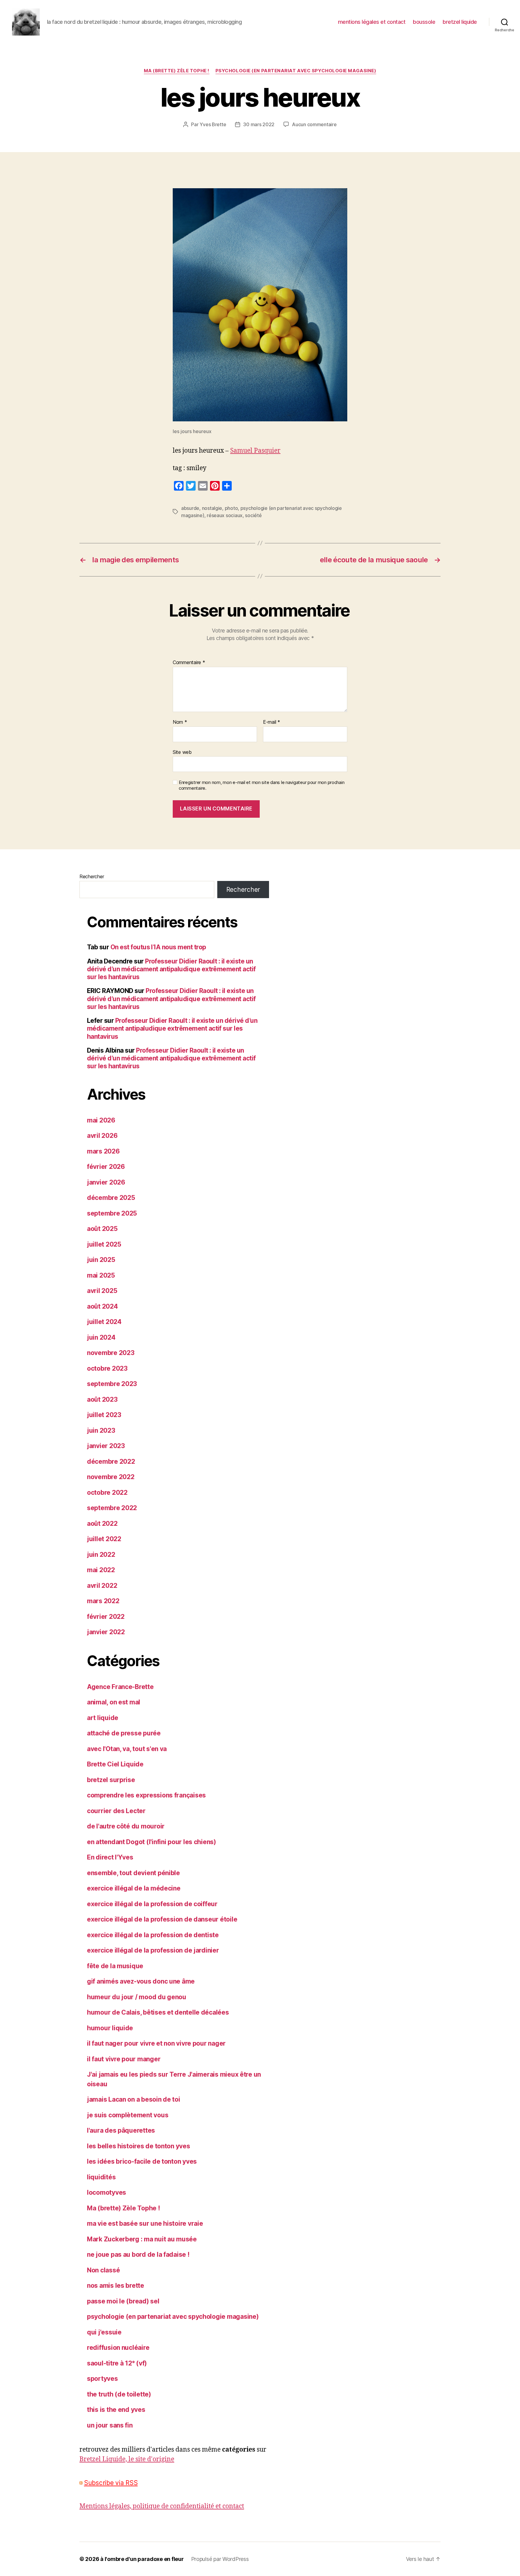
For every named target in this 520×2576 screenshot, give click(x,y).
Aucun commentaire (314, 124)
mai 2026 (101, 1120)
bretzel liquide (460, 22)
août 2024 (102, 1306)
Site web (182, 752)
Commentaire (189, 663)
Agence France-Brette (120, 1687)
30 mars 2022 (259, 124)
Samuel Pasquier (255, 451)
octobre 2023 (107, 1368)
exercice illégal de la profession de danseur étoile (162, 1919)
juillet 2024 (104, 1322)
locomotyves (107, 2192)
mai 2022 (101, 1570)
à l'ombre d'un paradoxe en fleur (142, 2559)
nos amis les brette (116, 2286)
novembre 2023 (111, 1353)
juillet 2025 (104, 1244)
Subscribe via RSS (111, 2483)
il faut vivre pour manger (124, 2059)
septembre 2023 (112, 1384)
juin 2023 (101, 1430)
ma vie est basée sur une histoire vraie (145, 2223)
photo (231, 508)
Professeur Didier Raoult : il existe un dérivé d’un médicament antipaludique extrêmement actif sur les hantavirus (171, 969)
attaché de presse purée (124, 1733)
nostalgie (212, 508)
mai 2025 (101, 1275)
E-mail (272, 722)
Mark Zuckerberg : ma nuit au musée (142, 2239)
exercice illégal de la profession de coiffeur (152, 1904)
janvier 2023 (106, 1446)
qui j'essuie (104, 2332)
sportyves (102, 2379)
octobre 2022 (107, 1493)
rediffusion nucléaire (118, 2348)
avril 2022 (102, 1586)
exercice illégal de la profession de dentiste (153, 1935)
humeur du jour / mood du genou (137, 1997)
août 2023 (102, 1399)
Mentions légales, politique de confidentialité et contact (162, 2506)
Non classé (103, 2270)
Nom (180, 722)
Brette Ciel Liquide (115, 1764)
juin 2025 (101, 1260)
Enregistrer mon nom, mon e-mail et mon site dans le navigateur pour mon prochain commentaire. (262, 785)
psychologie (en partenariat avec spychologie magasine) (296, 71)
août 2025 (102, 1229)
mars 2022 (103, 1601)
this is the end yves (116, 2410)
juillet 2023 (104, 1415)
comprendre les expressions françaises (146, 1795)
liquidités (101, 2177)
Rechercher (92, 876)
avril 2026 (102, 1136)
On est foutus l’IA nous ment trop (158, 947)
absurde (190, 508)
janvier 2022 (106, 1632)
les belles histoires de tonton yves (139, 2146)
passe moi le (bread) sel (123, 2301)
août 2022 (102, 1524)
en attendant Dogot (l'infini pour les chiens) (152, 1842)
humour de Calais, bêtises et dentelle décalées (158, 2012)
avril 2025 (102, 1291)
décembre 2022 (111, 1461)
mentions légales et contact (372, 22)
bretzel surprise (111, 1780)
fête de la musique (115, 1966)
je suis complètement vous (128, 2115)
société (253, 515)
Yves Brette (213, 124)
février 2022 (106, 1617)
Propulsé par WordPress (220, 2559)
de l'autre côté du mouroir (126, 1826)
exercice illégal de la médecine (134, 1888)
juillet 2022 (104, 1539)
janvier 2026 (106, 1182)
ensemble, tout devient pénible (133, 1873)
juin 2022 (101, 1555)
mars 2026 (103, 1151)
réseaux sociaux (225, 515)
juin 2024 (101, 1337)
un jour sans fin (110, 2425)
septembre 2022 (112, 1508)
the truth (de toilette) (119, 2394)
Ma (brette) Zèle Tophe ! (177, 71)
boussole (424, 22)
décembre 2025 (111, 1198)
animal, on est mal (114, 1702)
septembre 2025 (112, 1213)
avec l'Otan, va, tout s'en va (127, 1749)
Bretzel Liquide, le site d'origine (127, 2459)
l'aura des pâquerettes (121, 2130)
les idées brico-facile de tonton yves (142, 2161)
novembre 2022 (111, 1477)
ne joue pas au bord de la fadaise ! (138, 2254)
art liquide (103, 1718)
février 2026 (106, 1167)
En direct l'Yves (110, 1857)
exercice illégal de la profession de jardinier (153, 1950)
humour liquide (110, 2028)
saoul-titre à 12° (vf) (117, 2363)
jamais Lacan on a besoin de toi (134, 2099)
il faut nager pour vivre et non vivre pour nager (156, 2043)
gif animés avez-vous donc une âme (141, 1981)
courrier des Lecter (116, 1811)
